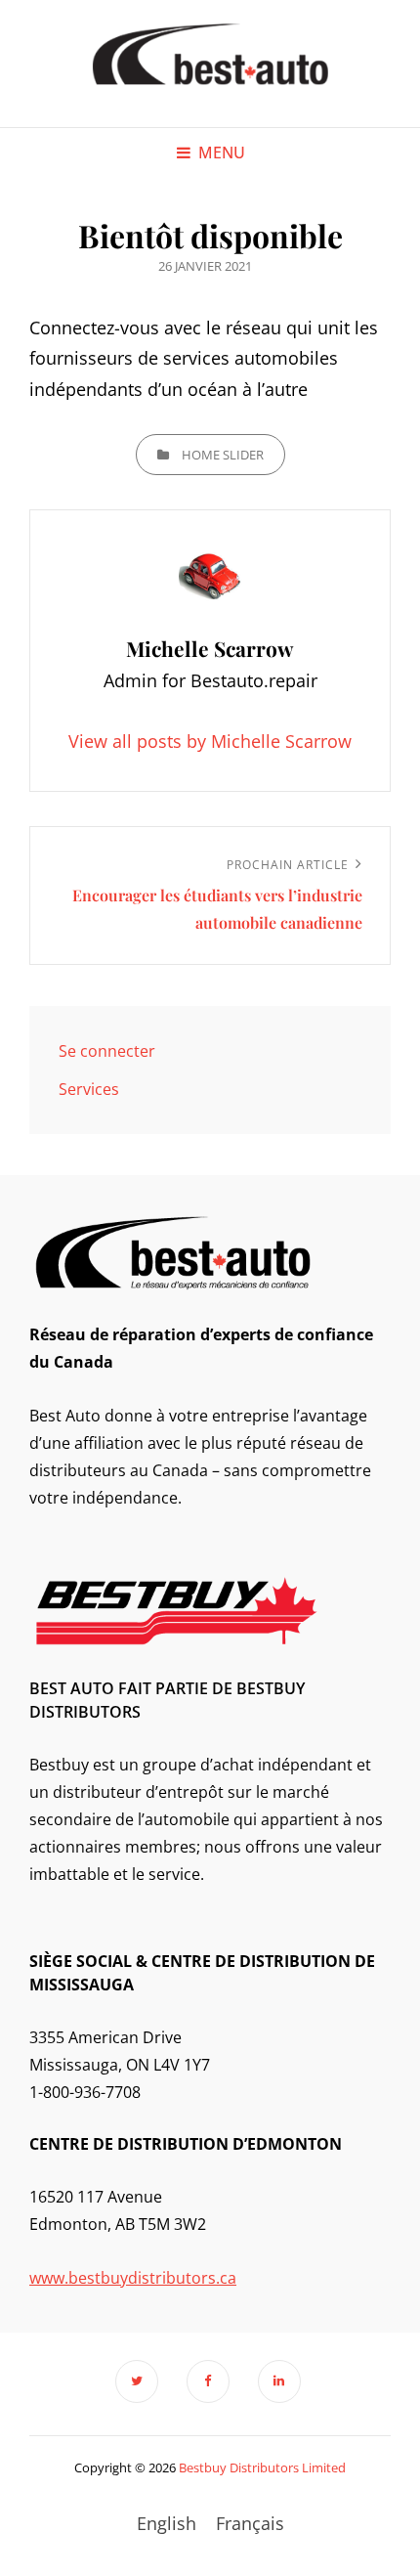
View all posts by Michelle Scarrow (210, 741)
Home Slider (223, 455)
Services (89, 1089)
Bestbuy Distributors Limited (262, 2467)
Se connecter (107, 1051)
